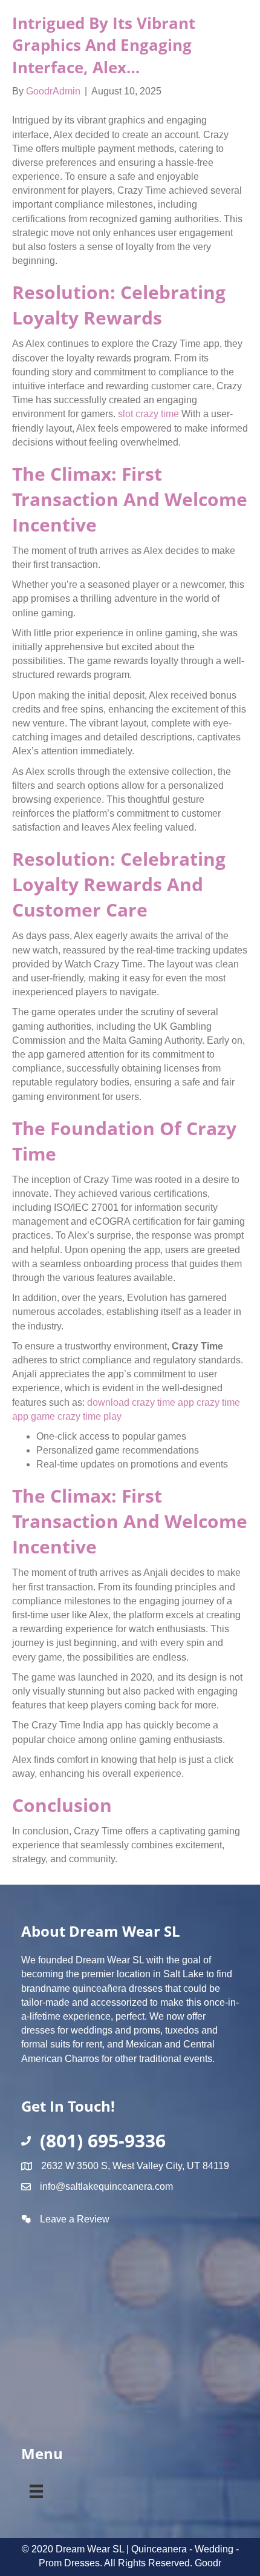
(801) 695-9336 (103, 2140)
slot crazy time (148, 414)
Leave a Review (75, 2219)
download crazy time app (141, 1402)
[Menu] (36, 2489)
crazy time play (89, 1416)
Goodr (208, 2563)
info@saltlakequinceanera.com (106, 2186)
